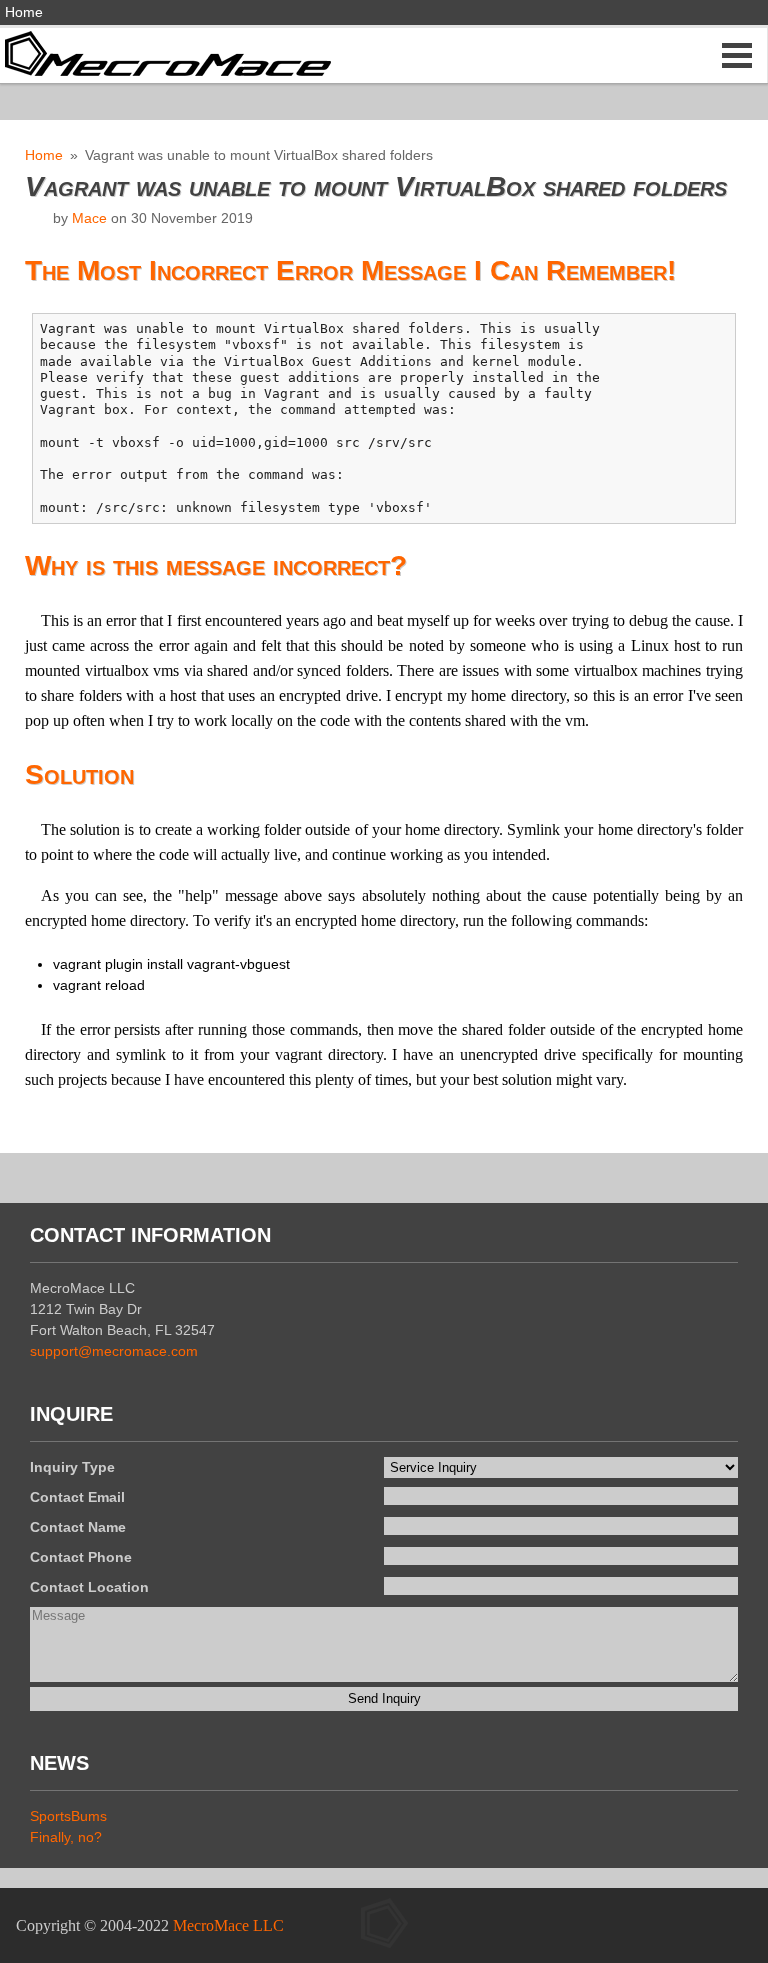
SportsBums (68, 1816)
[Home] (165, 52)
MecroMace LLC (228, 1925)
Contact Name (78, 1527)
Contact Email (77, 1497)
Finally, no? (66, 1837)
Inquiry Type (72, 1467)
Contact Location (89, 1587)
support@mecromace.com (114, 1351)
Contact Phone (81, 1557)
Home (24, 12)
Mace (89, 218)
